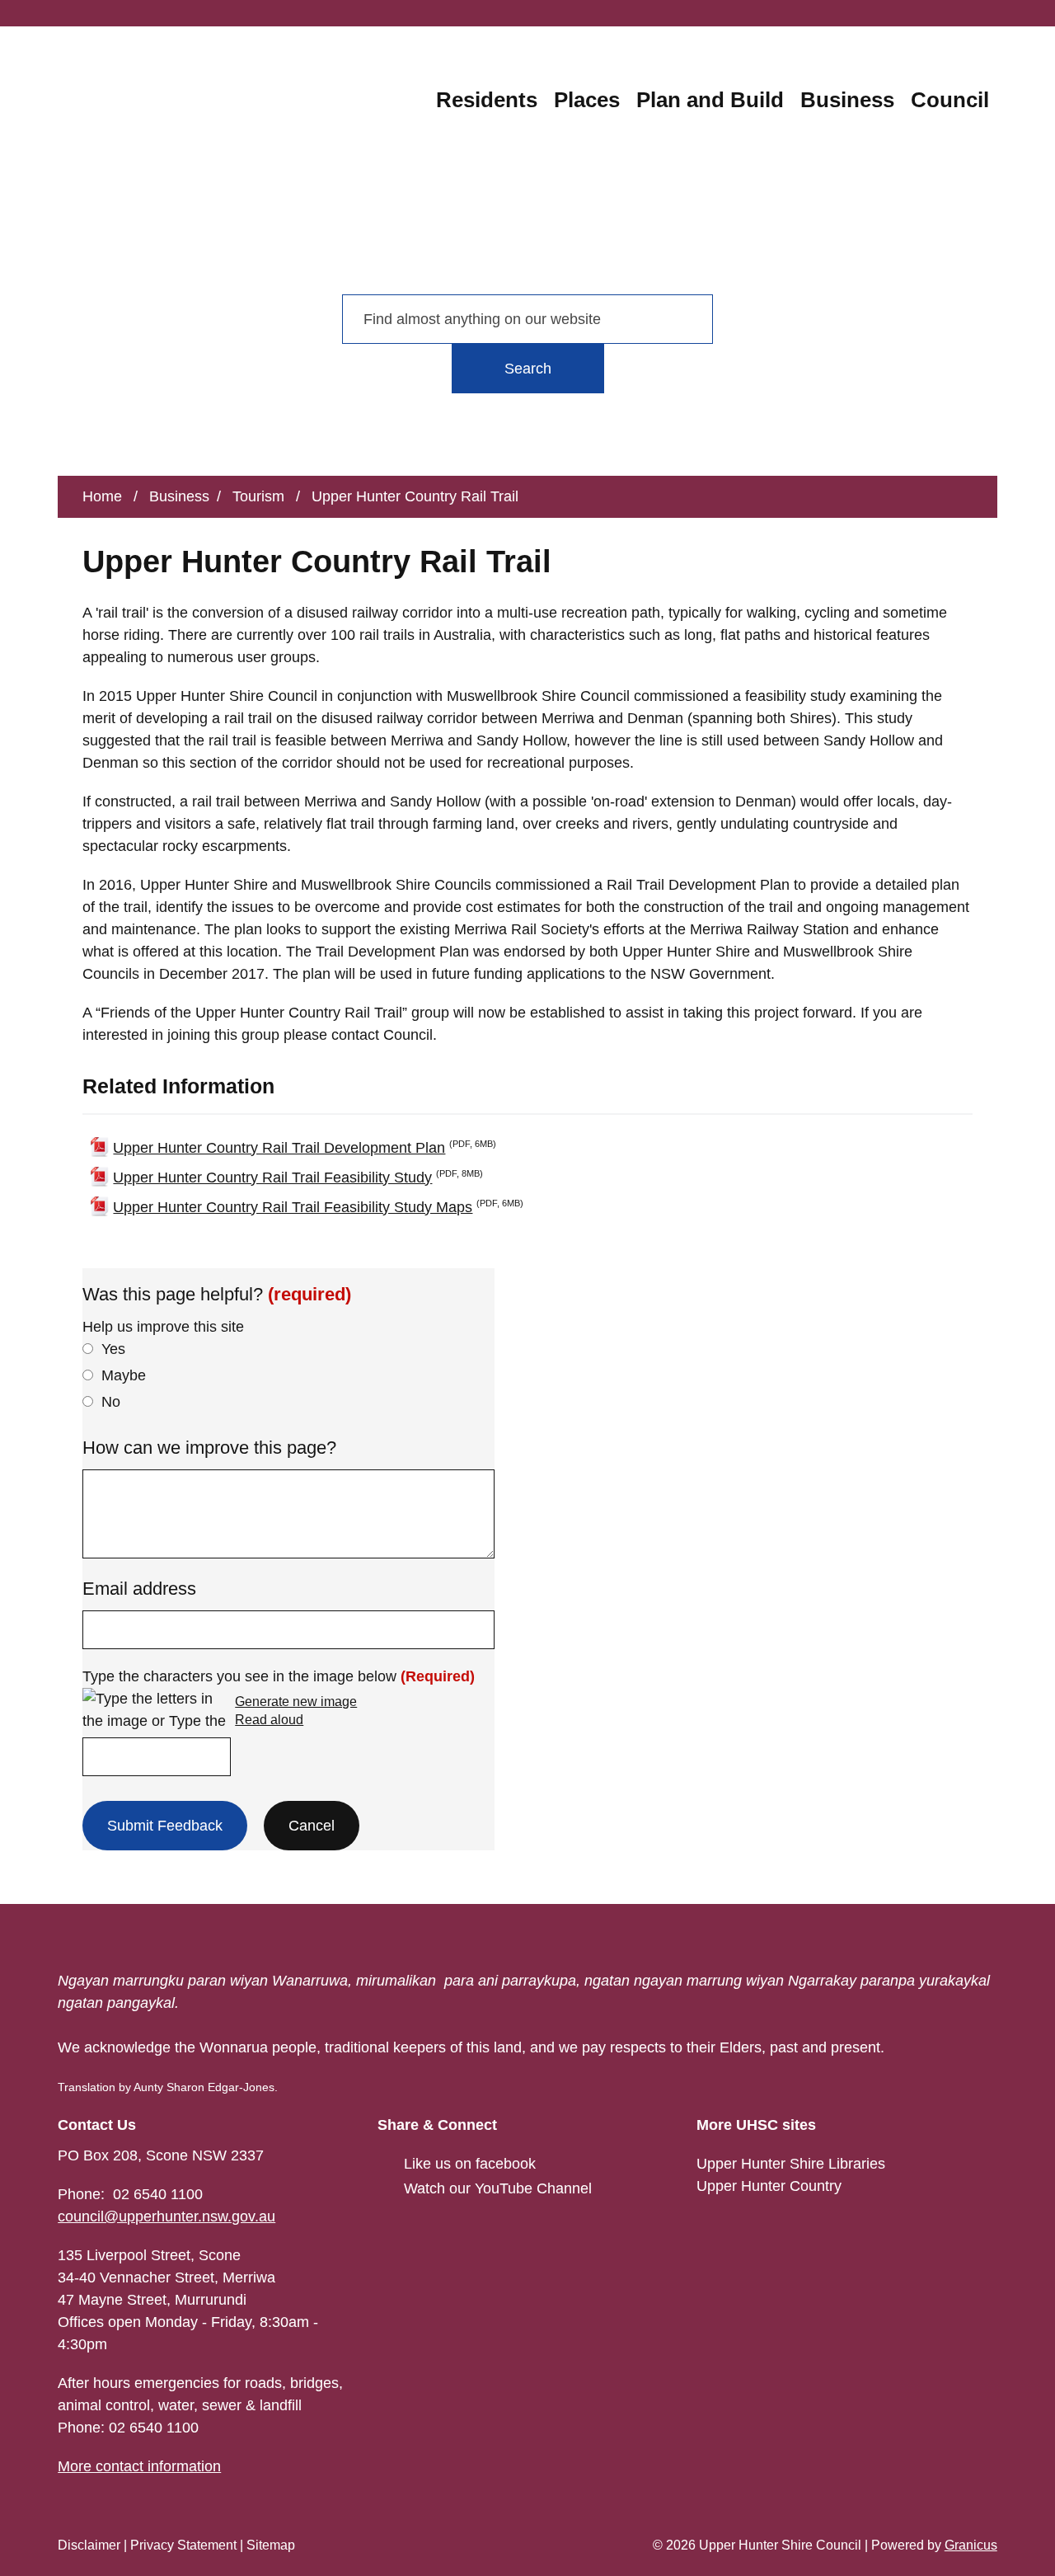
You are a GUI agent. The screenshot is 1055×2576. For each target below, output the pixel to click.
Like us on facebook (470, 2164)
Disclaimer (89, 2545)
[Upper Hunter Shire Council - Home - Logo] (131, 148)
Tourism (260, 496)
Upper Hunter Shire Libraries (791, 2164)
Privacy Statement (183, 2545)
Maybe (124, 1375)
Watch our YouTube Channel (498, 2188)
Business (847, 100)
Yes (113, 1349)
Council (950, 100)
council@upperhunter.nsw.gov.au (166, 2216)
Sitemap (271, 2545)
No (111, 1402)
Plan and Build (710, 100)
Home (102, 496)
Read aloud (269, 1720)
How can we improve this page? (209, 1448)
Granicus (971, 2545)
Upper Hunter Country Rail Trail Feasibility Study (298, 1177)
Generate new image (296, 1702)
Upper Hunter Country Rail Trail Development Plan (305, 1147)
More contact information (139, 2466)
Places (587, 100)
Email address (139, 1589)
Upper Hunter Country (769, 2186)
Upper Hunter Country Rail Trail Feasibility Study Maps (318, 1206)
